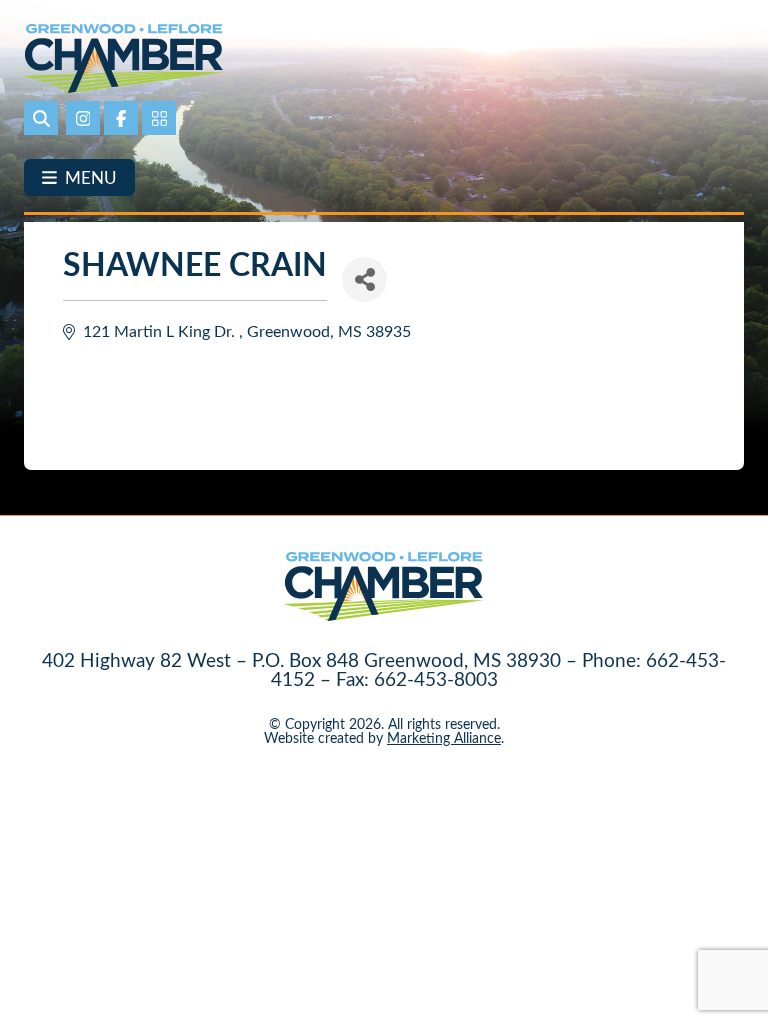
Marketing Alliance (444, 737)
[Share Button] (364, 279)
